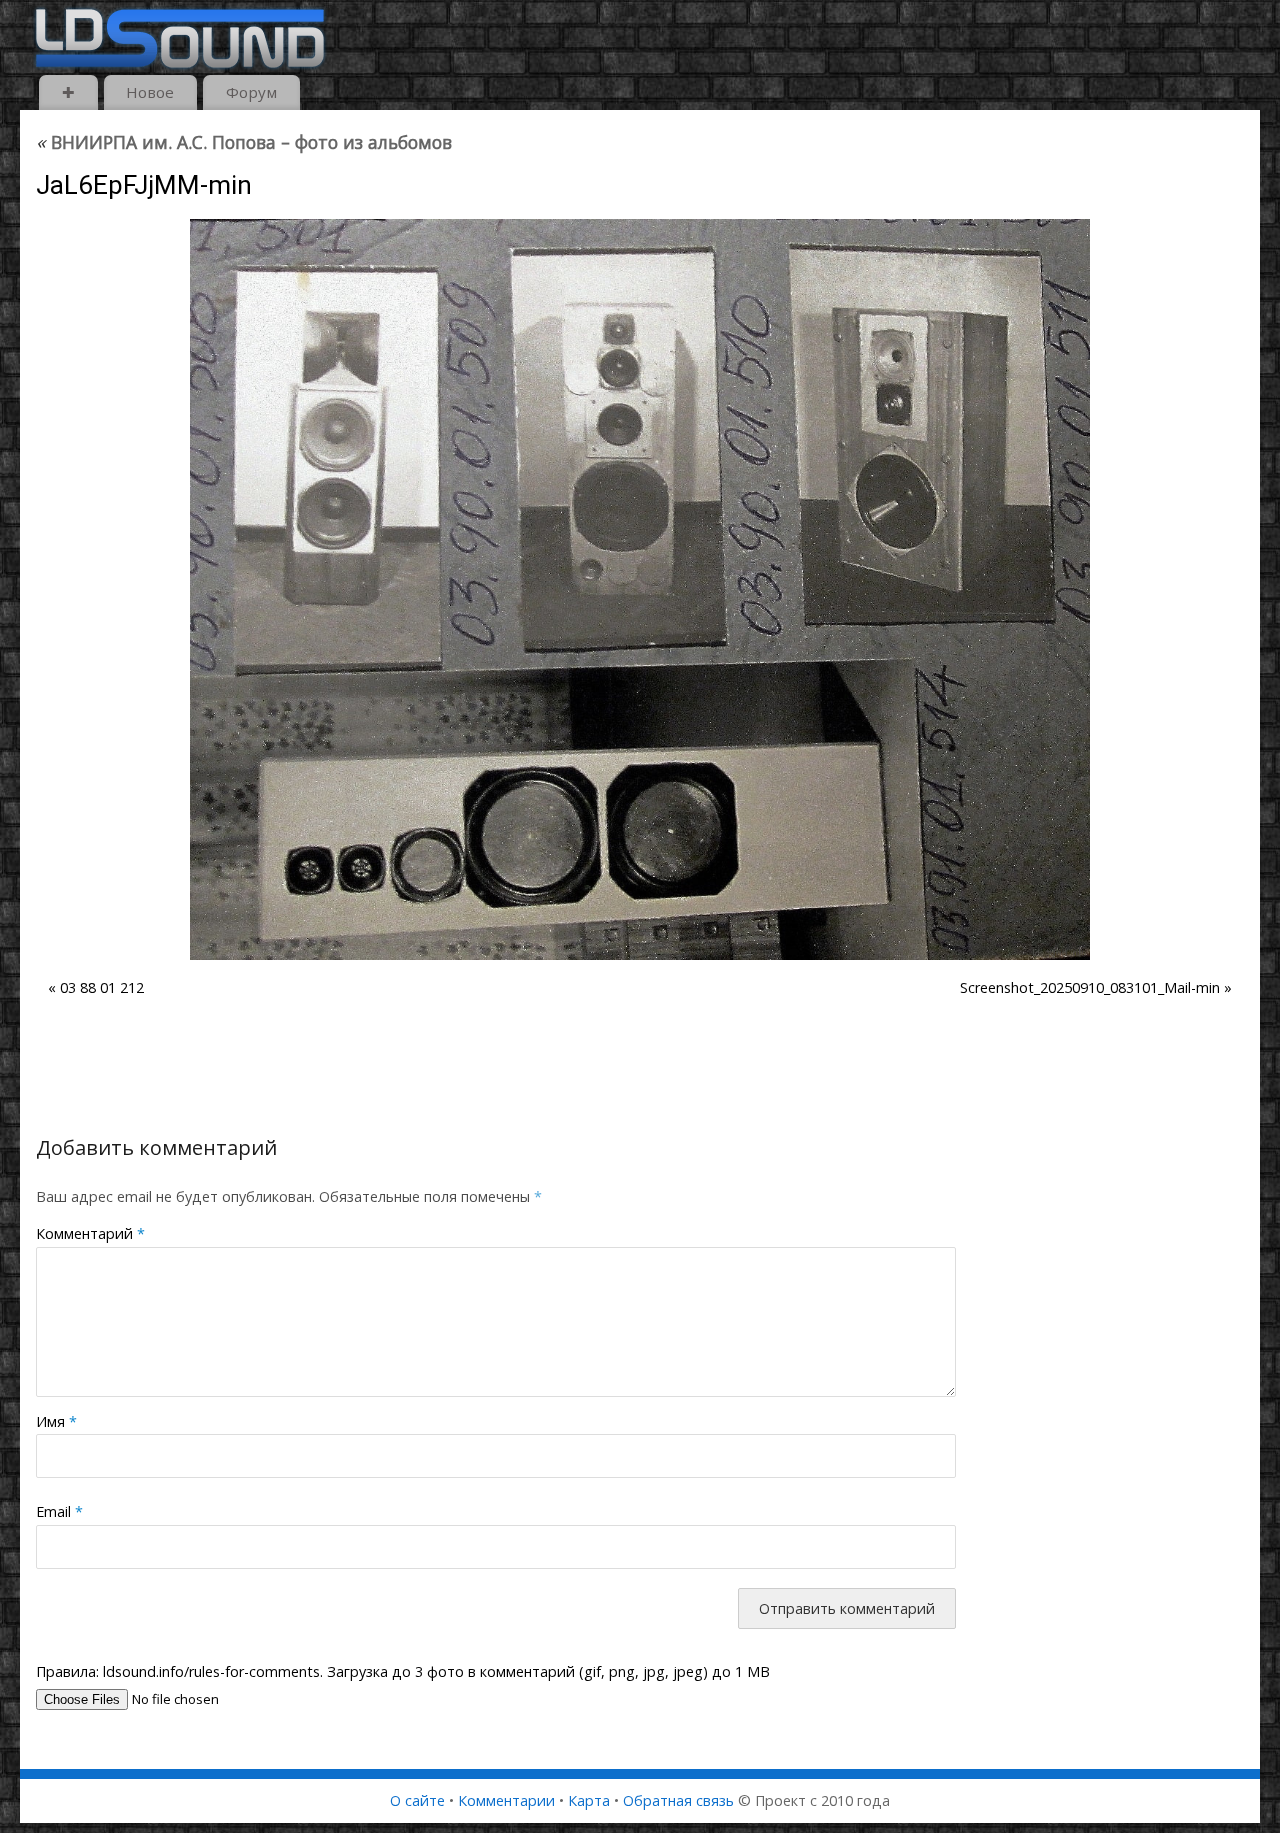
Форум (251, 92)
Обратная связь (678, 1800)
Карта (589, 1800)
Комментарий (90, 1233)
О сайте (417, 1800)
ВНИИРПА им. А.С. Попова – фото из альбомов (244, 142)
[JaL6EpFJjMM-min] (640, 589)
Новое (150, 92)
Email (59, 1511)
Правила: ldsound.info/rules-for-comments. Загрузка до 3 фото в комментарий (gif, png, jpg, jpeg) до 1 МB (403, 1671)
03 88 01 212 (102, 987)
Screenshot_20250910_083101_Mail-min (1090, 987)
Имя (56, 1421)
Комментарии (506, 1800)
